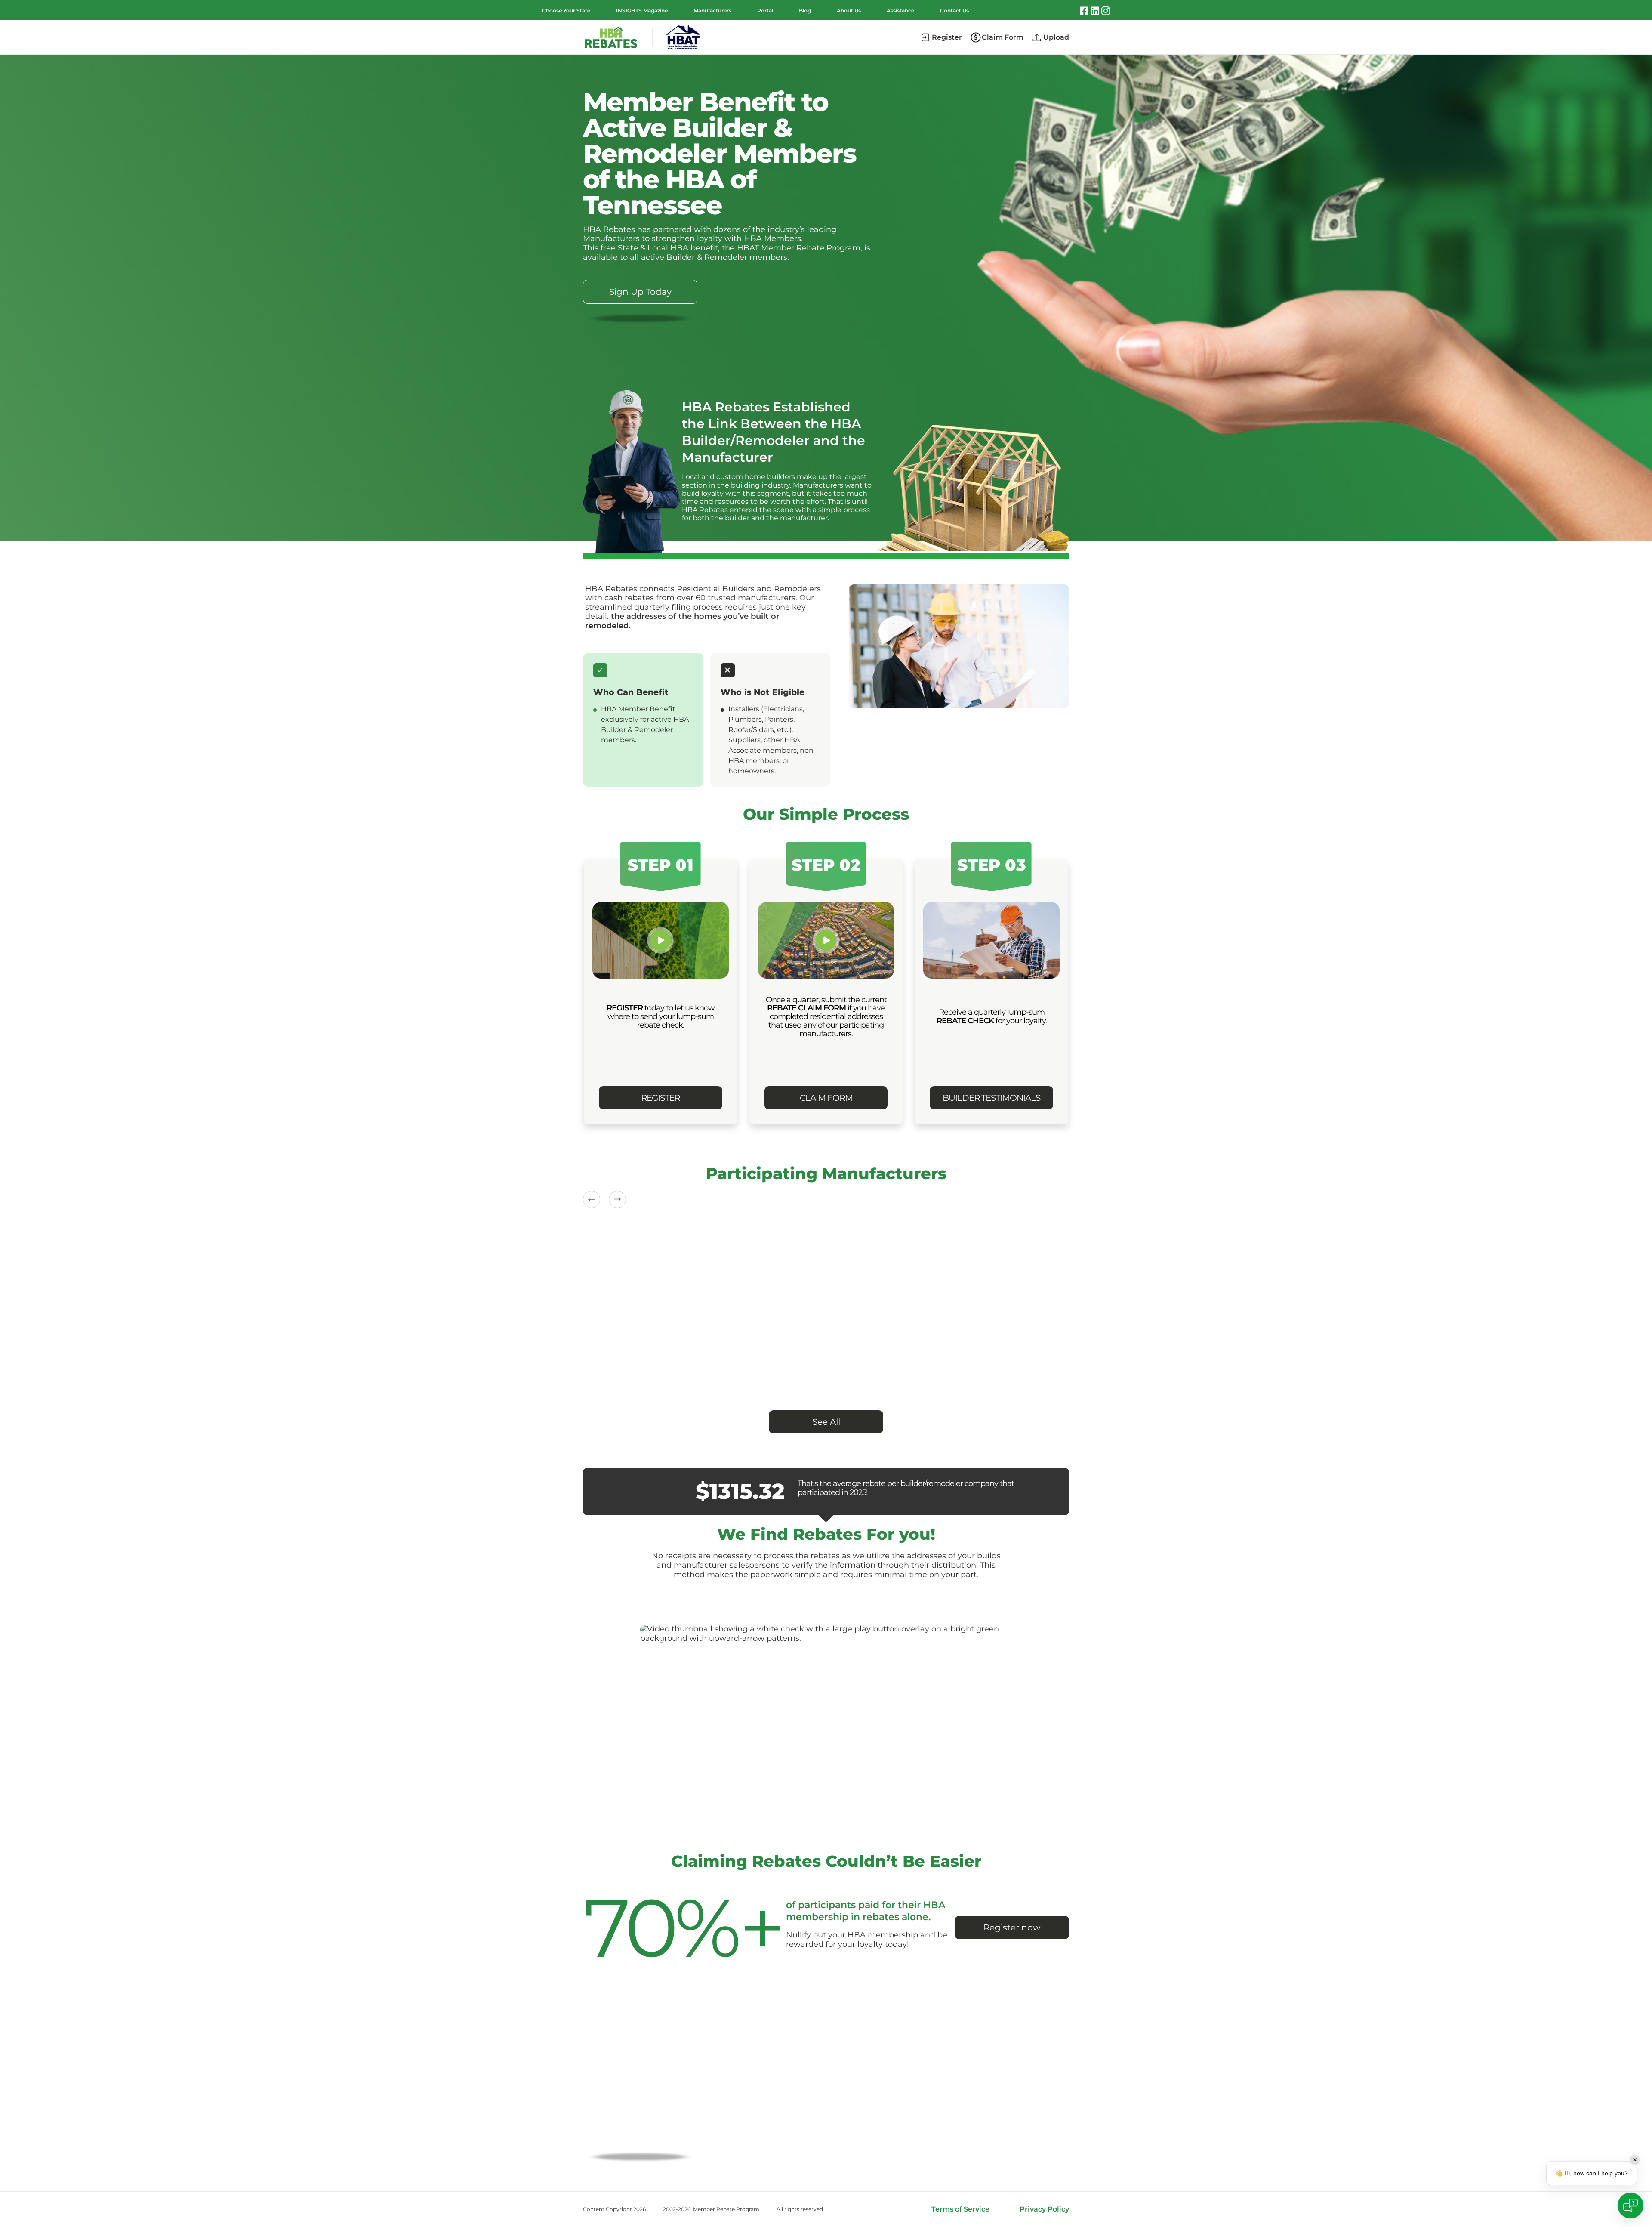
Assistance (900, 11)
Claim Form (1003, 37)
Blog (805, 11)
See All (826, 1422)
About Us (849, 11)
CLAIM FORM (826, 1098)
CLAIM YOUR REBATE (640, 2130)
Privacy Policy (1044, 2209)
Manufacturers (712, 11)
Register (947, 37)
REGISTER (660, 1098)
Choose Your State (566, 11)
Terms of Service (960, 2209)
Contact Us (954, 11)
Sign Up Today (640, 292)
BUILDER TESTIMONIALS (991, 1098)
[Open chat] (1630, 2205)
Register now (1012, 1927)
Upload (1056, 37)
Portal (765, 11)
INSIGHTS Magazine (642, 11)
